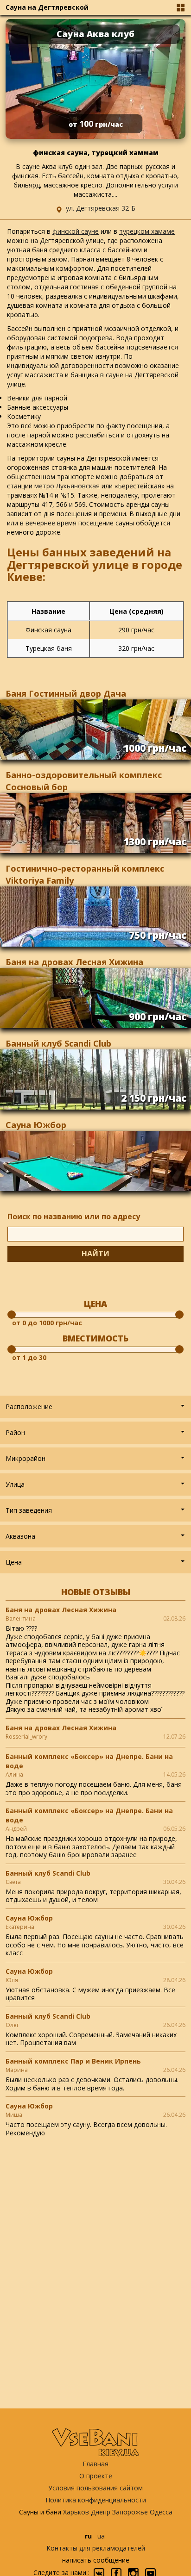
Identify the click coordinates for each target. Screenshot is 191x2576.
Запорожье (130, 2512)
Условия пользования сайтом (95, 2488)
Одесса (161, 2512)
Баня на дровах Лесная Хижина (74, 962)
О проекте (96, 2476)
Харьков (76, 2512)
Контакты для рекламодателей (96, 2548)
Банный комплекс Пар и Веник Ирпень (73, 2061)
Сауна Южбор (36, 1125)
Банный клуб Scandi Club (58, 1043)
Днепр (101, 2512)
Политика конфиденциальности (96, 2500)
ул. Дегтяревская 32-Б (101, 208)
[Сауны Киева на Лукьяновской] (101, 486)
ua (101, 2536)
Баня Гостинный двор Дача (66, 693)
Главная (95, 2464)
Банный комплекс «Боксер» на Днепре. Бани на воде (89, 1761)
